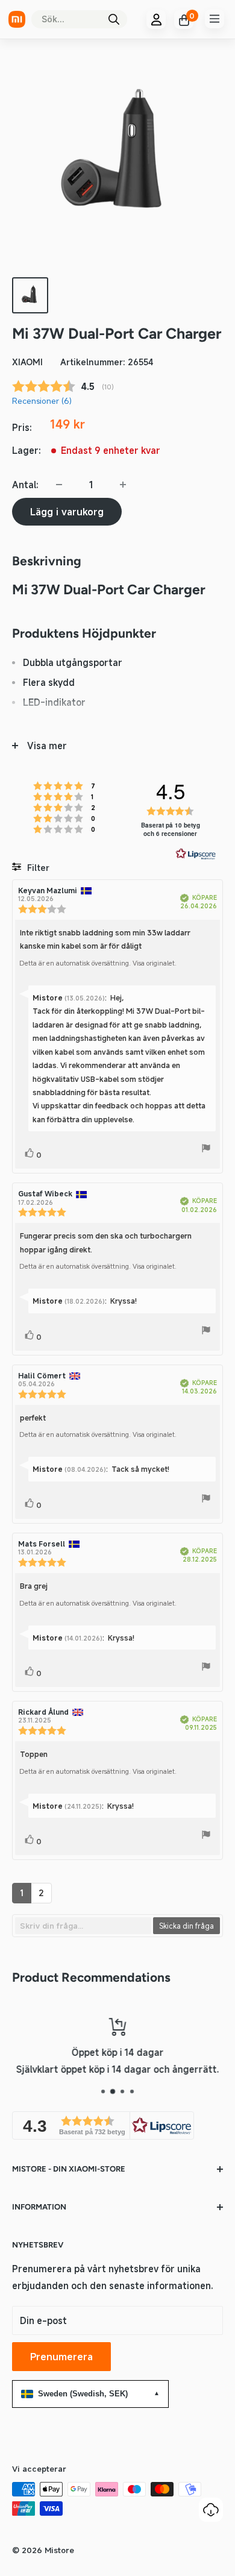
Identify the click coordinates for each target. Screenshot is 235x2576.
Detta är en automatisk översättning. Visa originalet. (98, 963)
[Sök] (114, 19)
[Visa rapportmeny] (206, 1150)
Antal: (25, 485)
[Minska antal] (59, 485)
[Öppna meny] (215, 19)
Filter (37, 868)
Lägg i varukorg (67, 512)
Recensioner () (42, 401)
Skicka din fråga (186, 1926)
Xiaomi (27, 362)
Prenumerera (61, 2357)
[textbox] (83, 1926)
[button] (103, 2125)
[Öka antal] (123, 485)
